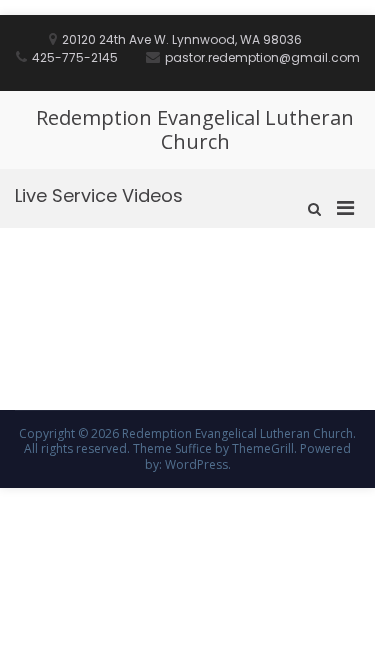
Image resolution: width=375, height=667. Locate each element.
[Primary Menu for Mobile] (345, 207)
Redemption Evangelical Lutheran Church (195, 129)
